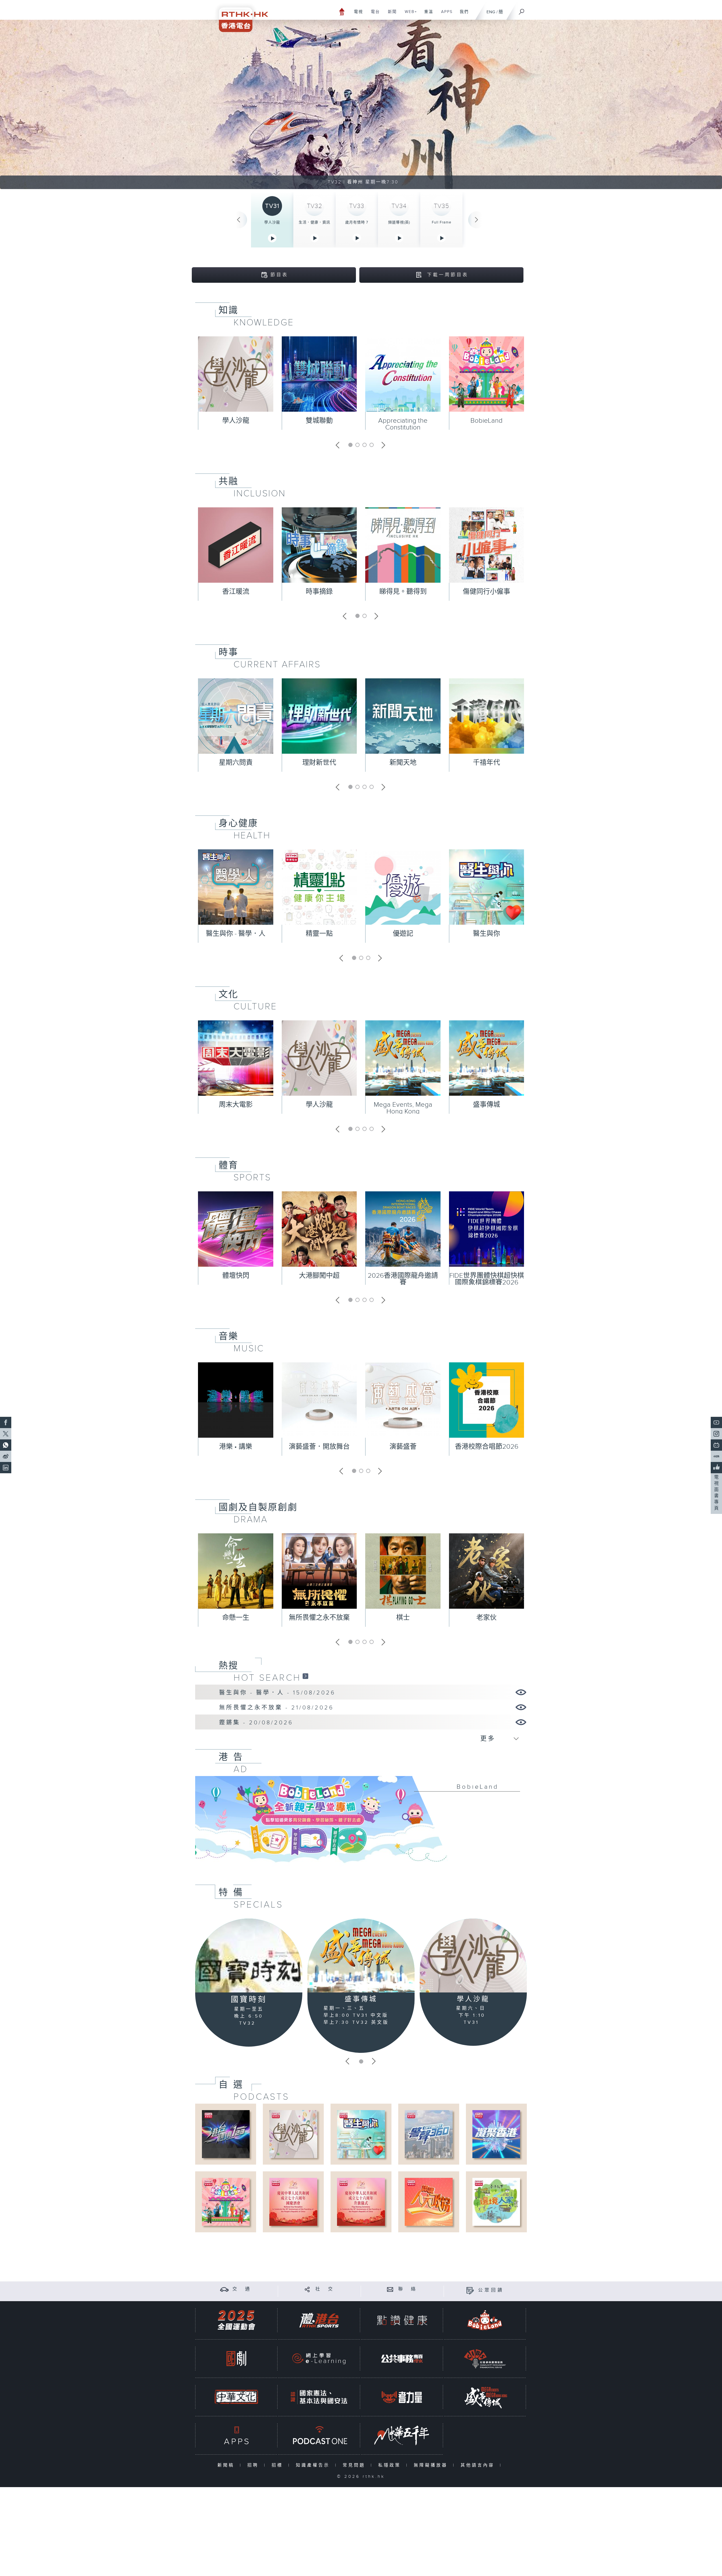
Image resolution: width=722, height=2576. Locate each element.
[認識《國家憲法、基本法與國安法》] (319, 2397)
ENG (491, 12)
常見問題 (355, 2465)
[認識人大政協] (429, 2202)
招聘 (254, 2465)
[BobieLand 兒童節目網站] (485, 2320)
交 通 (242, 2289)
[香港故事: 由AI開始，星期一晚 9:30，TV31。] (361, 104)
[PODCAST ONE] (319, 2435)
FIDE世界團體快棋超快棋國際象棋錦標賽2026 (487, 1279)
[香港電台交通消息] (224, 2289)
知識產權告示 (314, 2465)
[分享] (307, 2289)
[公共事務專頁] (402, 2359)
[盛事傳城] (361, 1955)
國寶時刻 (249, 2000)
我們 (462, 15)
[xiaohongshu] (716, 1456)
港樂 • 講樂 (236, 1447)
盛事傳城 (487, 1105)
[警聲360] (429, 2134)
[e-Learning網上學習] (319, 2359)
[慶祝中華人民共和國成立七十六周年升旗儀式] (361, 2202)
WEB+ (409, 15)
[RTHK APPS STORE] (236, 2435)
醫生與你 (487, 934)
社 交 (325, 2289)
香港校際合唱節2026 (487, 1447)
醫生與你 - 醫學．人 (236, 934)
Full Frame (442, 222)
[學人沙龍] (473, 1955)
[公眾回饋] (470, 2290)
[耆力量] (402, 2397)
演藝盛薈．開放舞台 (319, 1447)
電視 (356, 15)
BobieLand (487, 421)
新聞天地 (403, 763)
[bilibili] (716, 1445)
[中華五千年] (402, 2435)
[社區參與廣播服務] (485, 2359)
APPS (445, 15)
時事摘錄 (319, 592)
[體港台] (319, 2320)
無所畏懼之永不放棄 (319, 1618)
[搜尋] (522, 10)
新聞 (390, 15)
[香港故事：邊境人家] (496, 2202)
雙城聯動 (319, 421)
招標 (279, 2465)
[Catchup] (305, 1676)
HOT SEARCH (267, 1678)
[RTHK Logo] (240, 16)
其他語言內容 (479, 2465)
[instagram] (716, 1434)
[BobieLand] (361, 1823)
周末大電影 (236, 1105)
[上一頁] (239, 220)
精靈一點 (319, 934)
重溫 (427, 15)
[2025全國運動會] (236, 2320)
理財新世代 (319, 763)
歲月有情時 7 (357, 222)
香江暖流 (236, 592)
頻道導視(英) (399, 222)
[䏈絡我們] (390, 2289)
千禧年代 (487, 763)
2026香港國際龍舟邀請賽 (403, 1279)
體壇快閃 (236, 1276)
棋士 (403, 1618)
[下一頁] (477, 220)
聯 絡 (408, 2289)
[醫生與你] (361, 2134)
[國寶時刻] (249, 1956)
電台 (373, 15)
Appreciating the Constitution (403, 424)
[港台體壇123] (226, 2134)
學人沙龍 (272, 222)
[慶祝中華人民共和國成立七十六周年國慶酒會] (293, 2202)
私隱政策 (391, 2465)
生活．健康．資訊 (314, 222)
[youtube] (716, 1422)
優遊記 (403, 934)
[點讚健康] (402, 2320)
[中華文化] (236, 2397)
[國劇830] (236, 2359)
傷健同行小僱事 (487, 592)
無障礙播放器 (432, 2465)
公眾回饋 (491, 2290)
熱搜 (228, 1666)
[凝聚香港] (496, 2134)
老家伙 (487, 1618)
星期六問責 (236, 763)
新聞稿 (227, 2465)
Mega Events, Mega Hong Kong (403, 1108)
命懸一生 (236, 1618)
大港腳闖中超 (319, 1276)
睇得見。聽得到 (403, 592)
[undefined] (342, 11)
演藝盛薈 (403, 1447)
